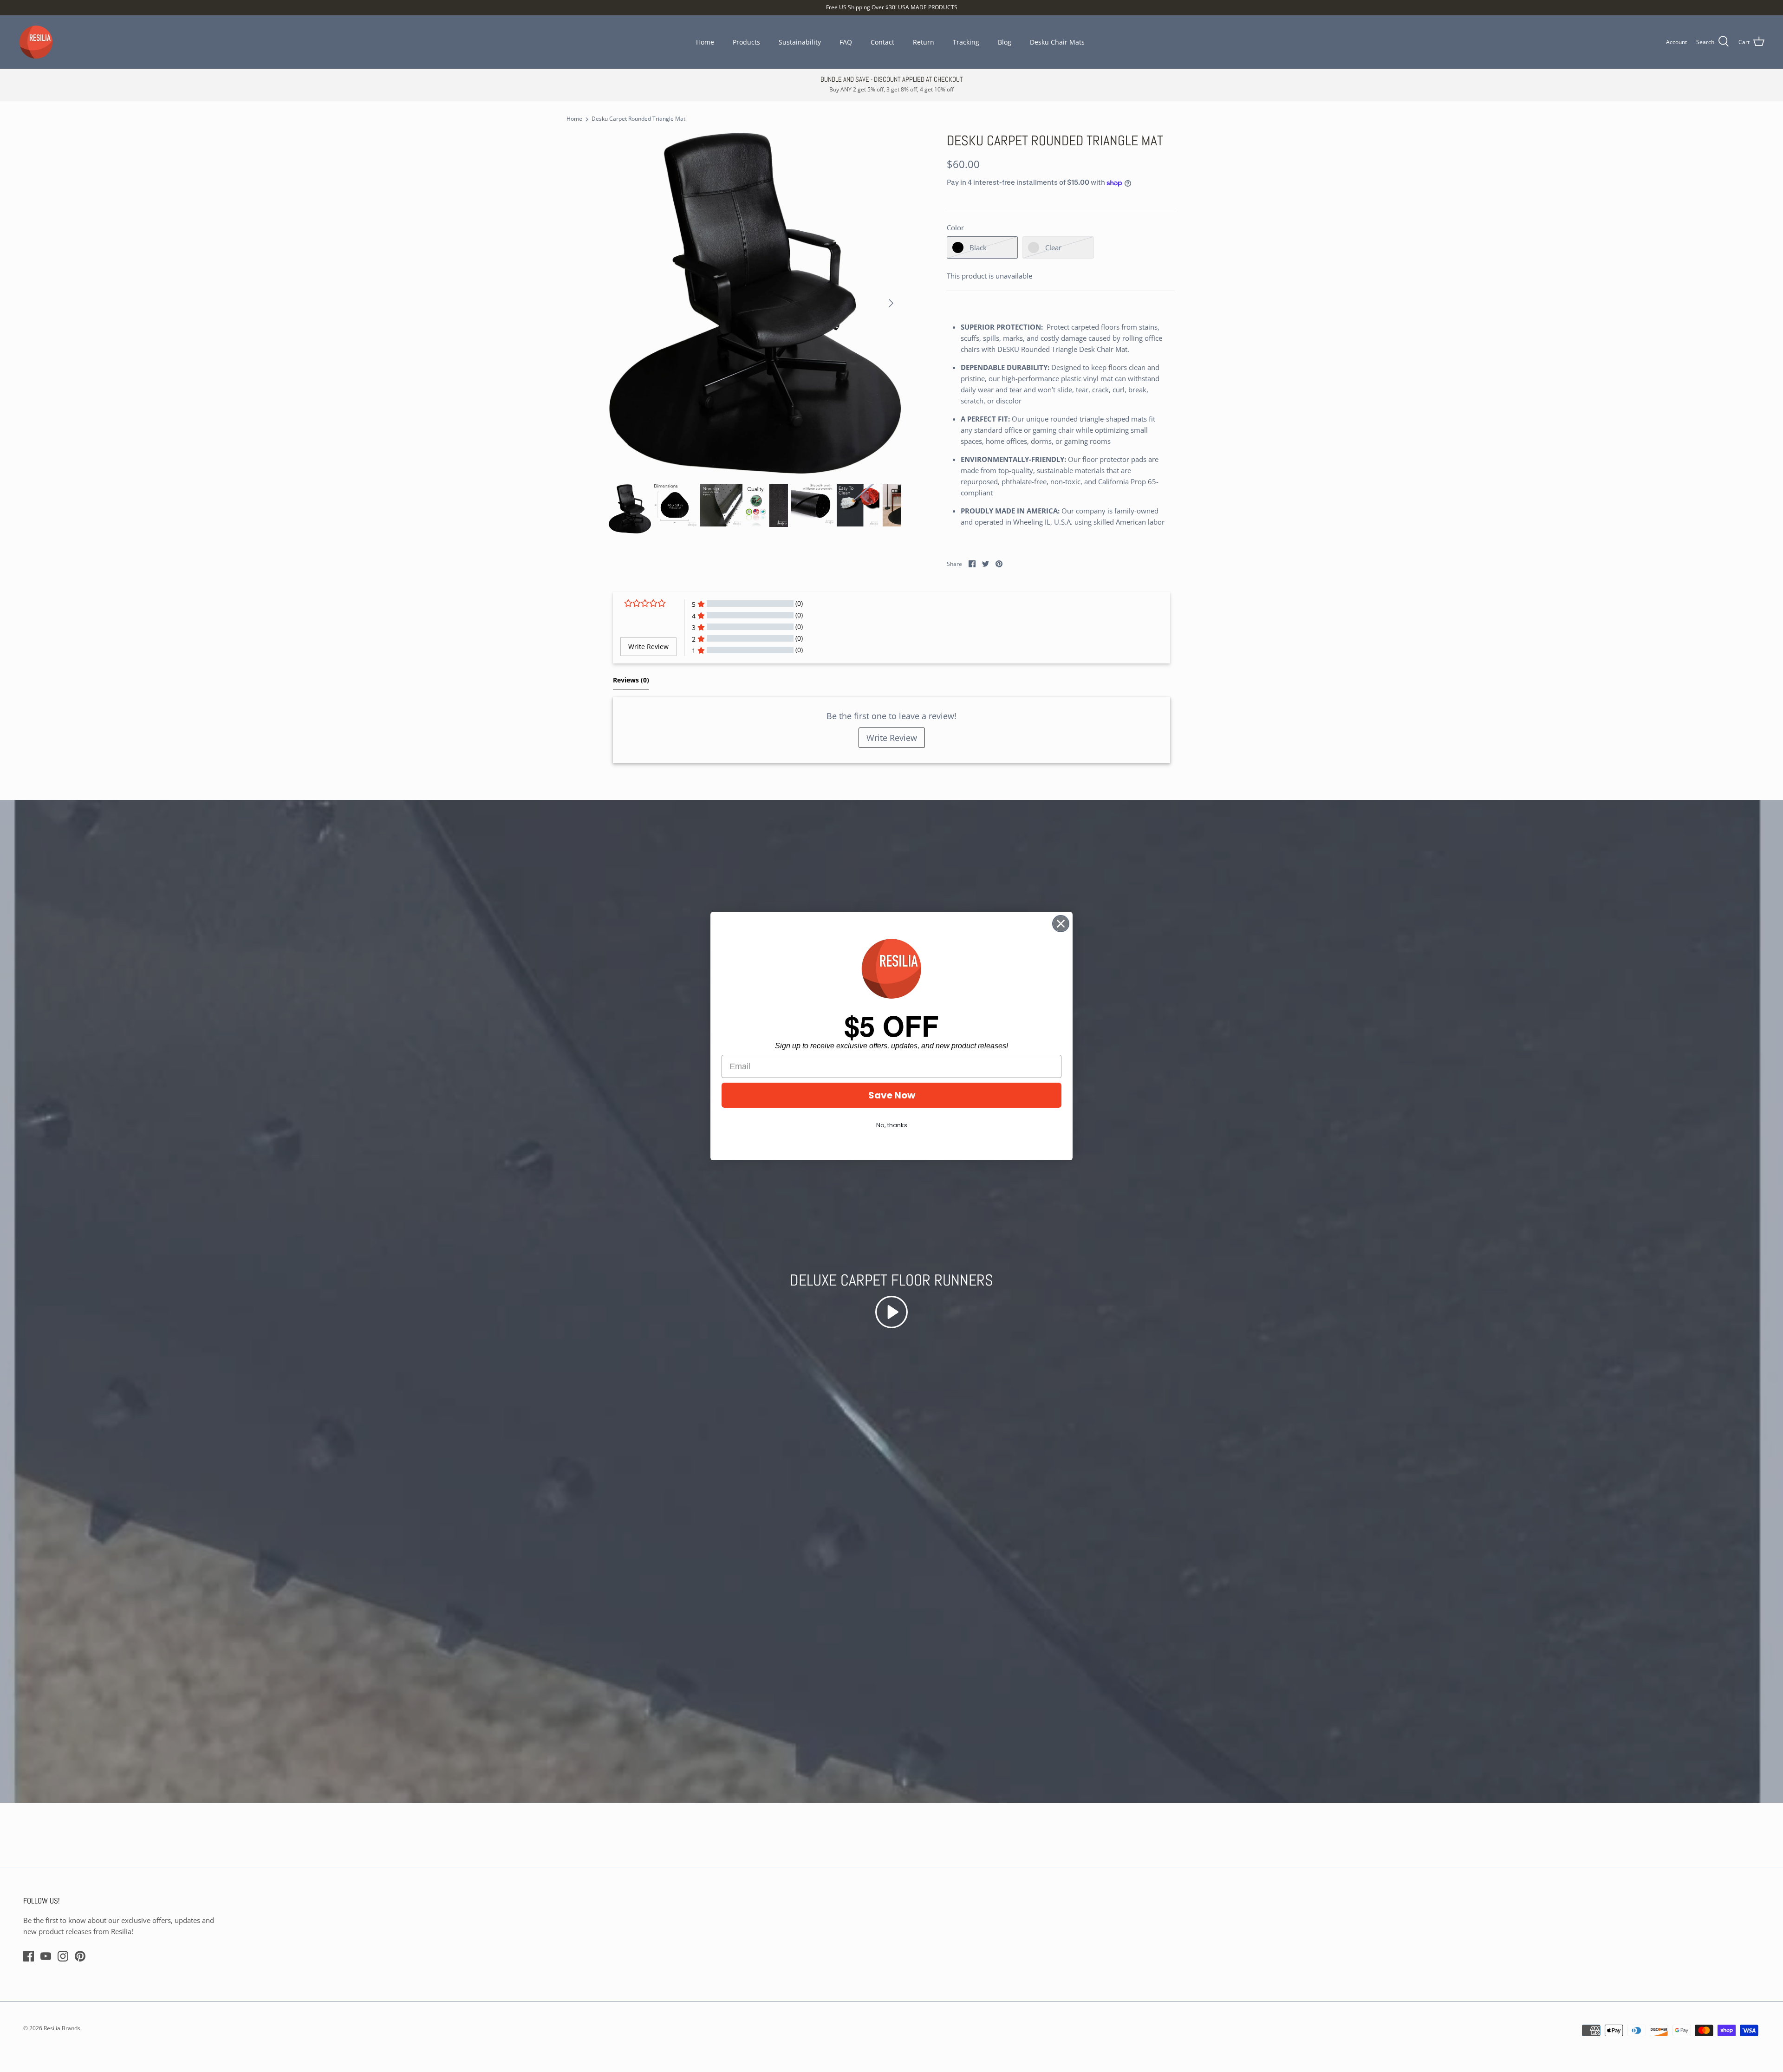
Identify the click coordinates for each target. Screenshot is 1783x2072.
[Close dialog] (1061, 924)
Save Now (892, 1095)
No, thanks (892, 1125)
